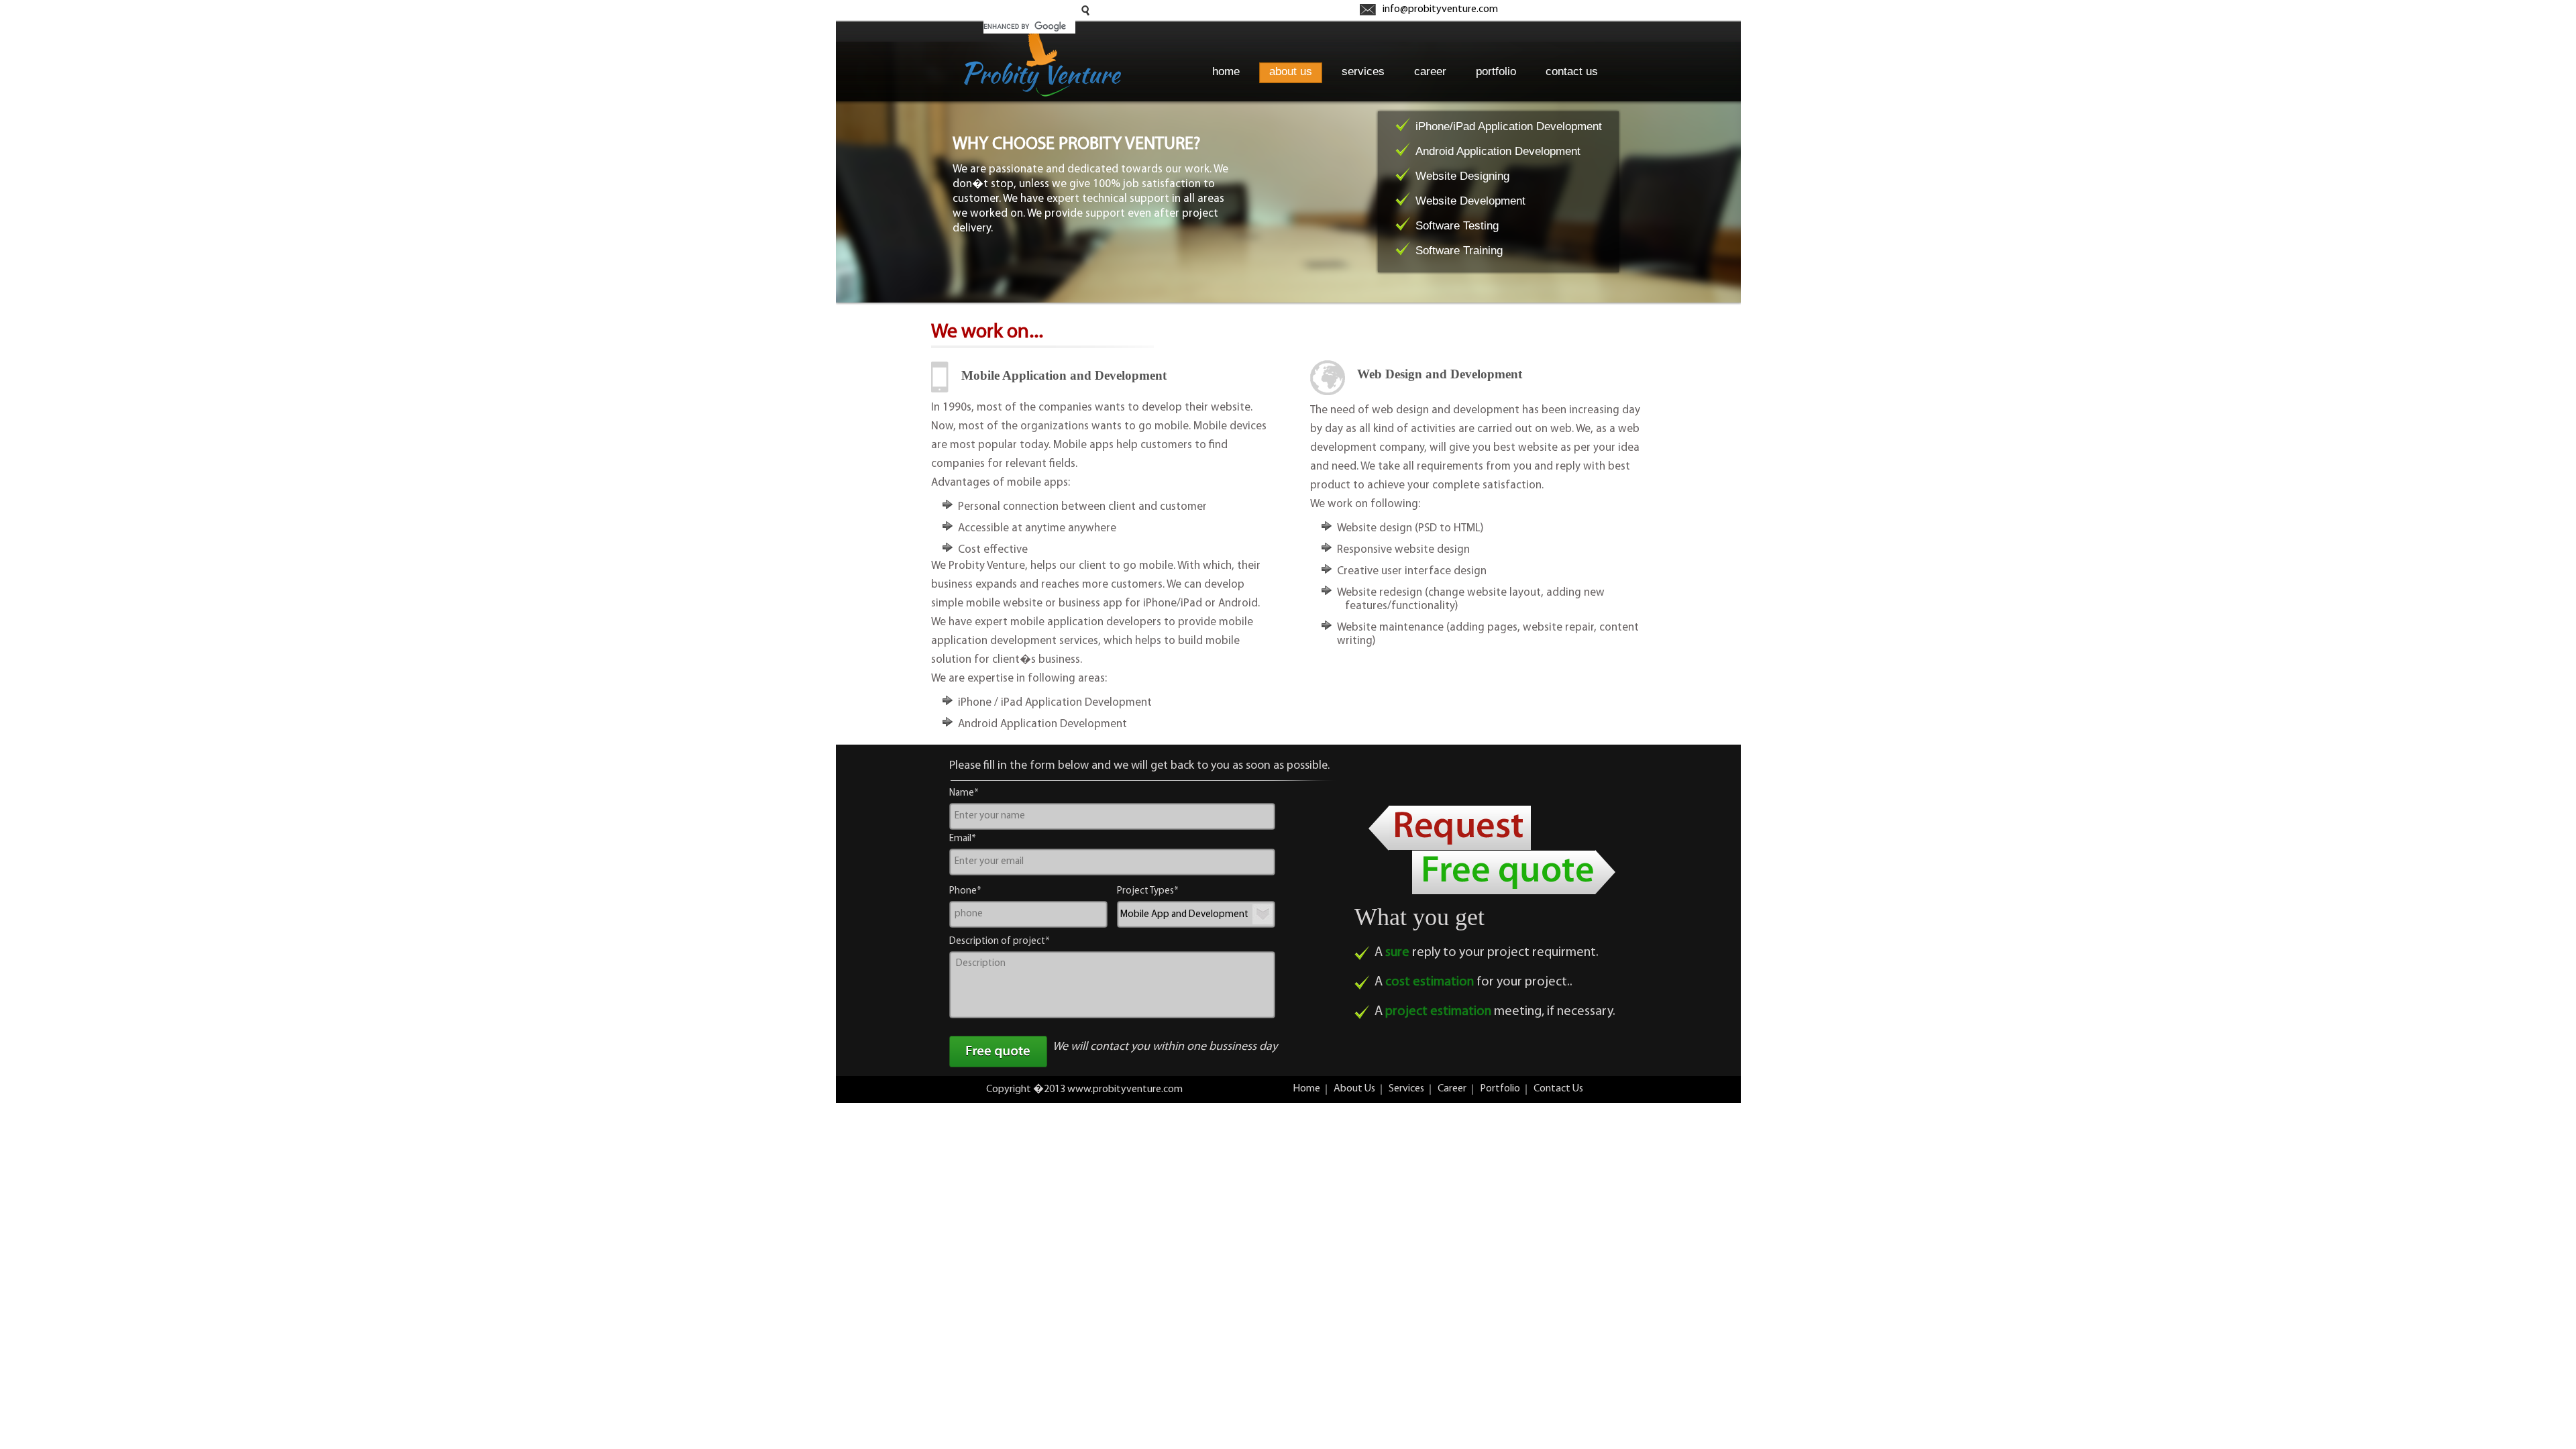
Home (1306, 1089)
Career (1452, 1089)
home (1226, 71)
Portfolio (1500, 1089)
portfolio (1496, 71)
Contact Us (1558, 1089)
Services (1406, 1089)
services (1363, 71)
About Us (1354, 1089)
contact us (1572, 71)
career (1430, 71)
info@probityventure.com (1440, 9)
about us (1291, 71)
